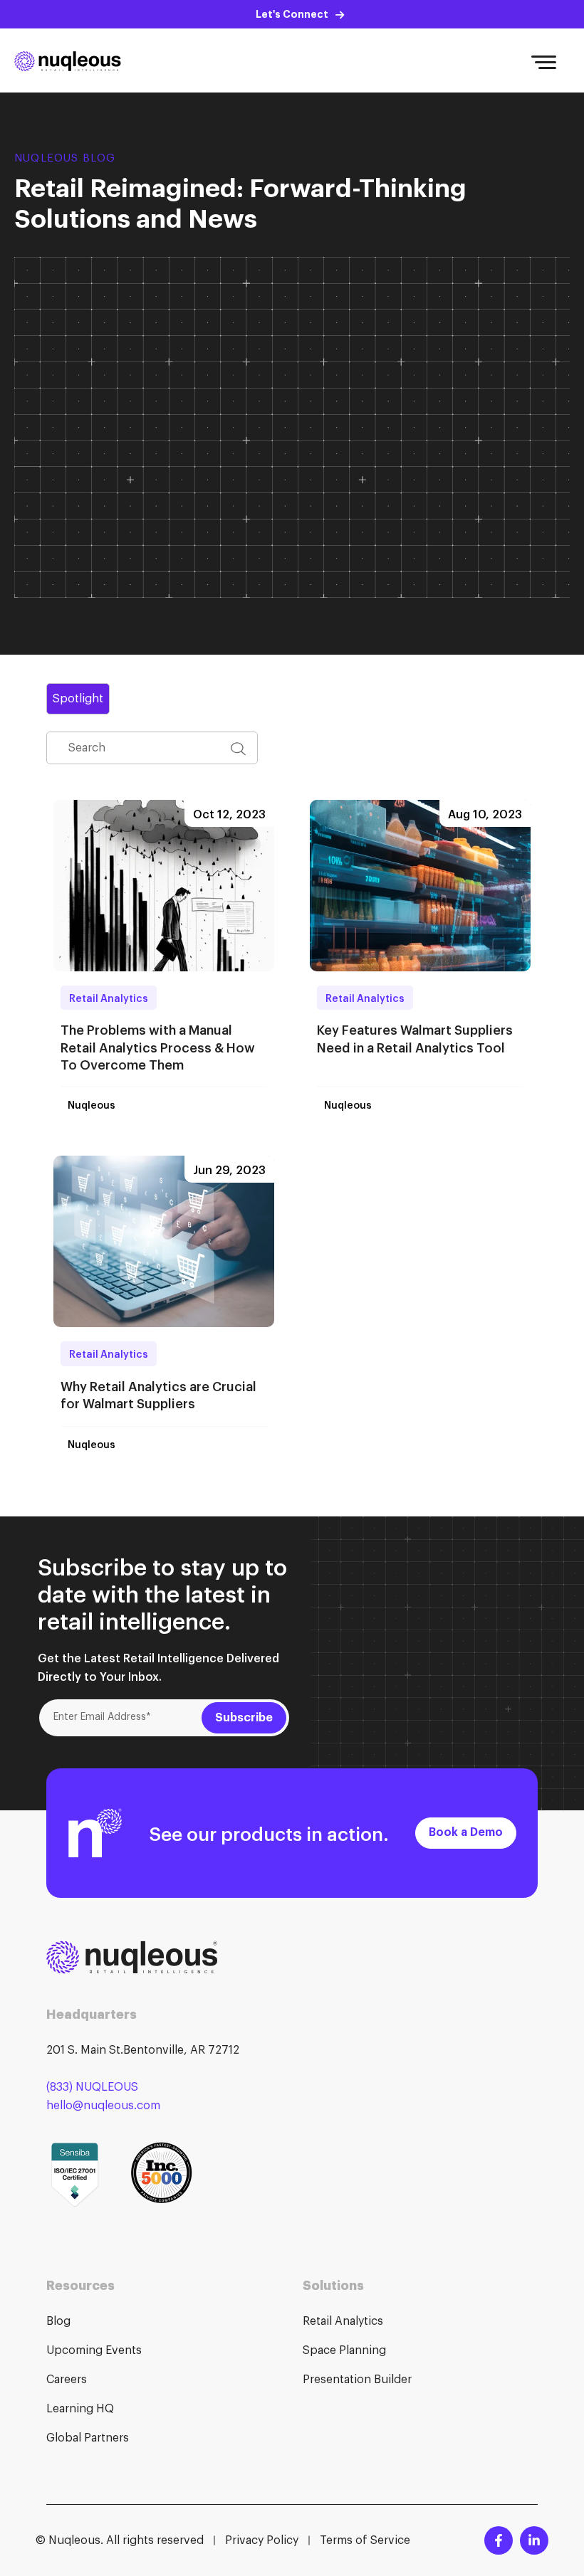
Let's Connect (292, 14)
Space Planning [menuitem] (344, 2350)
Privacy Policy (262, 2540)
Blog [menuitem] (58, 2321)
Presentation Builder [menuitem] (357, 2380)
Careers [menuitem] (67, 2380)
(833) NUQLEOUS (92, 2087)
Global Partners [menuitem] (88, 2438)
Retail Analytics (109, 997)
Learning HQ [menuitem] (80, 2409)
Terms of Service (365, 2540)
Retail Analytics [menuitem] (343, 2321)
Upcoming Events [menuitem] (94, 2350)
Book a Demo (466, 1832)
